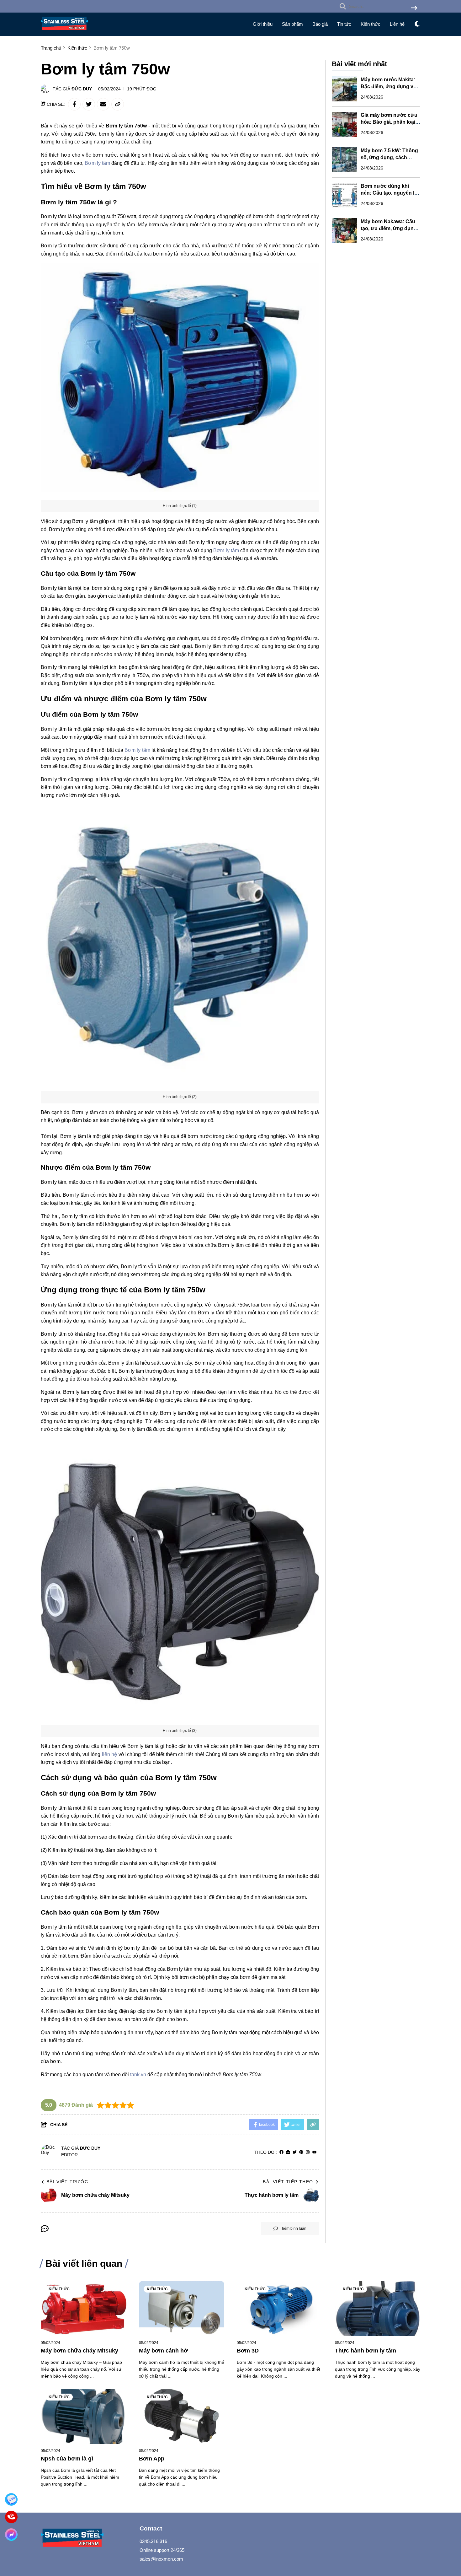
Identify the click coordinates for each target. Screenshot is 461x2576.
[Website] (288, 2152)
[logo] (64, 32)
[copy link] (118, 104)
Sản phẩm (292, 24)
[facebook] (281, 2152)
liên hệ (110, 1754)
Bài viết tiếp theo (288, 2182)
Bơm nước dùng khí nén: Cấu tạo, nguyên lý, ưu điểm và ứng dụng (389, 193)
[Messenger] (11, 2535)
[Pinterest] (301, 2152)
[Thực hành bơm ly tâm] (378, 2308)
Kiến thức (371, 24)
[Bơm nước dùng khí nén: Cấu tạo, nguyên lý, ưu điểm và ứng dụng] (344, 195)
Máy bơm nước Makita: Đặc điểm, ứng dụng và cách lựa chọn (388, 86)
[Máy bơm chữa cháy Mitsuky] (84, 2308)
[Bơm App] (182, 2416)
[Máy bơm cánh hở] (182, 2308)
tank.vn (138, 2075)
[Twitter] (295, 2152)
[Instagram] (308, 2152)
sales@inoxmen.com (161, 2559)
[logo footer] (86, 2538)
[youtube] (314, 2152)
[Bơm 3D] (280, 2308)
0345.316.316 (153, 2541)
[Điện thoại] (11, 2517)
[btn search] (414, 8)
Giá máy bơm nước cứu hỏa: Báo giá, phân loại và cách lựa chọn (389, 122)
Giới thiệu (263, 24)
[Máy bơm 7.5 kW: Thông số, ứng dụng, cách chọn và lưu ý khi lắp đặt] (344, 160)
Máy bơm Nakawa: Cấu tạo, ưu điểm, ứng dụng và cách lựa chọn (389, 228)
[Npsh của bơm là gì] (84, 2416)
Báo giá (320, 24)
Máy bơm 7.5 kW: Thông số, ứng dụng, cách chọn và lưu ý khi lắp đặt (390, 157)
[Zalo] (11, 2500)
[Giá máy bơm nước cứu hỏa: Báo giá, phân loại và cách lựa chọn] (344, 124)
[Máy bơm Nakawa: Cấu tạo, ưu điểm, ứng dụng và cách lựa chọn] (344, 231)
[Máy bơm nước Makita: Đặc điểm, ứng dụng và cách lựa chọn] (344, 89)
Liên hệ (397, 24)
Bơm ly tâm (97, 163)
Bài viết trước (67, 2182)
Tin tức (344, 24)
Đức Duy (82, 89)
